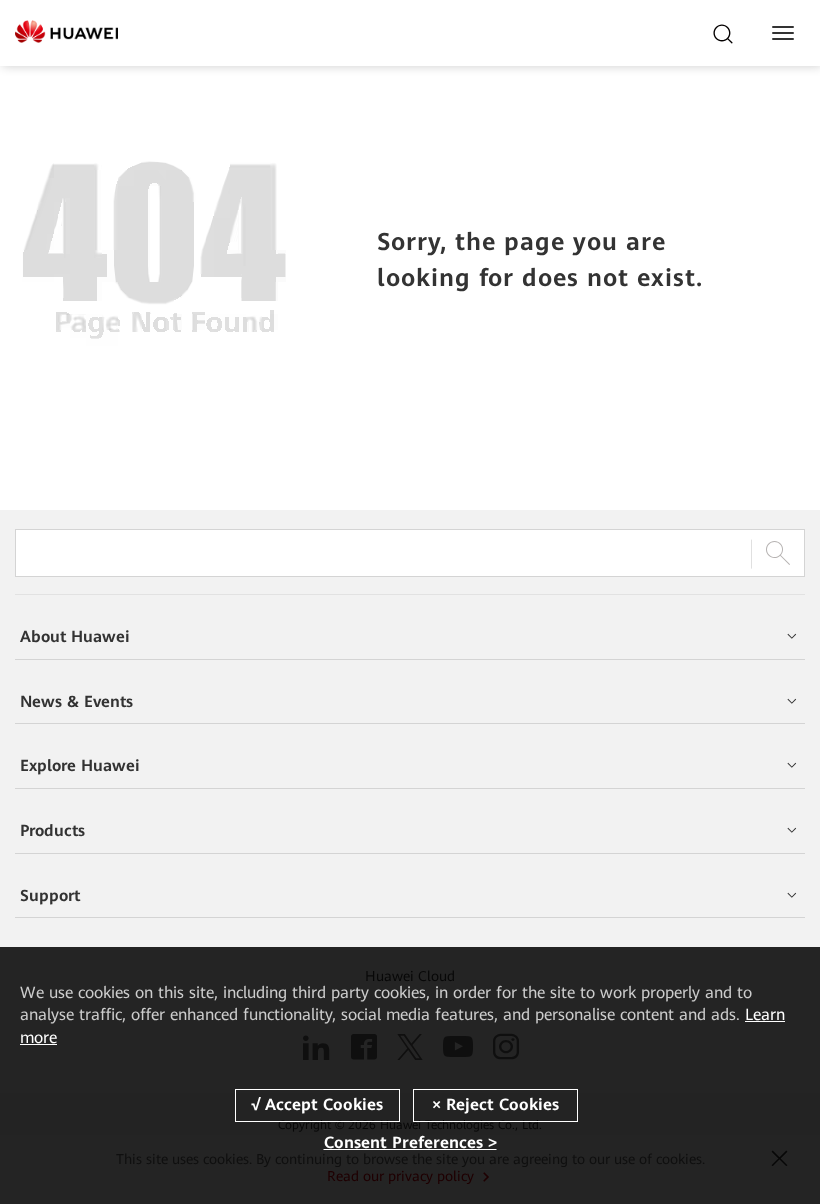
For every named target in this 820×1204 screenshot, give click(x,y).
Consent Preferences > (410, 1142)
